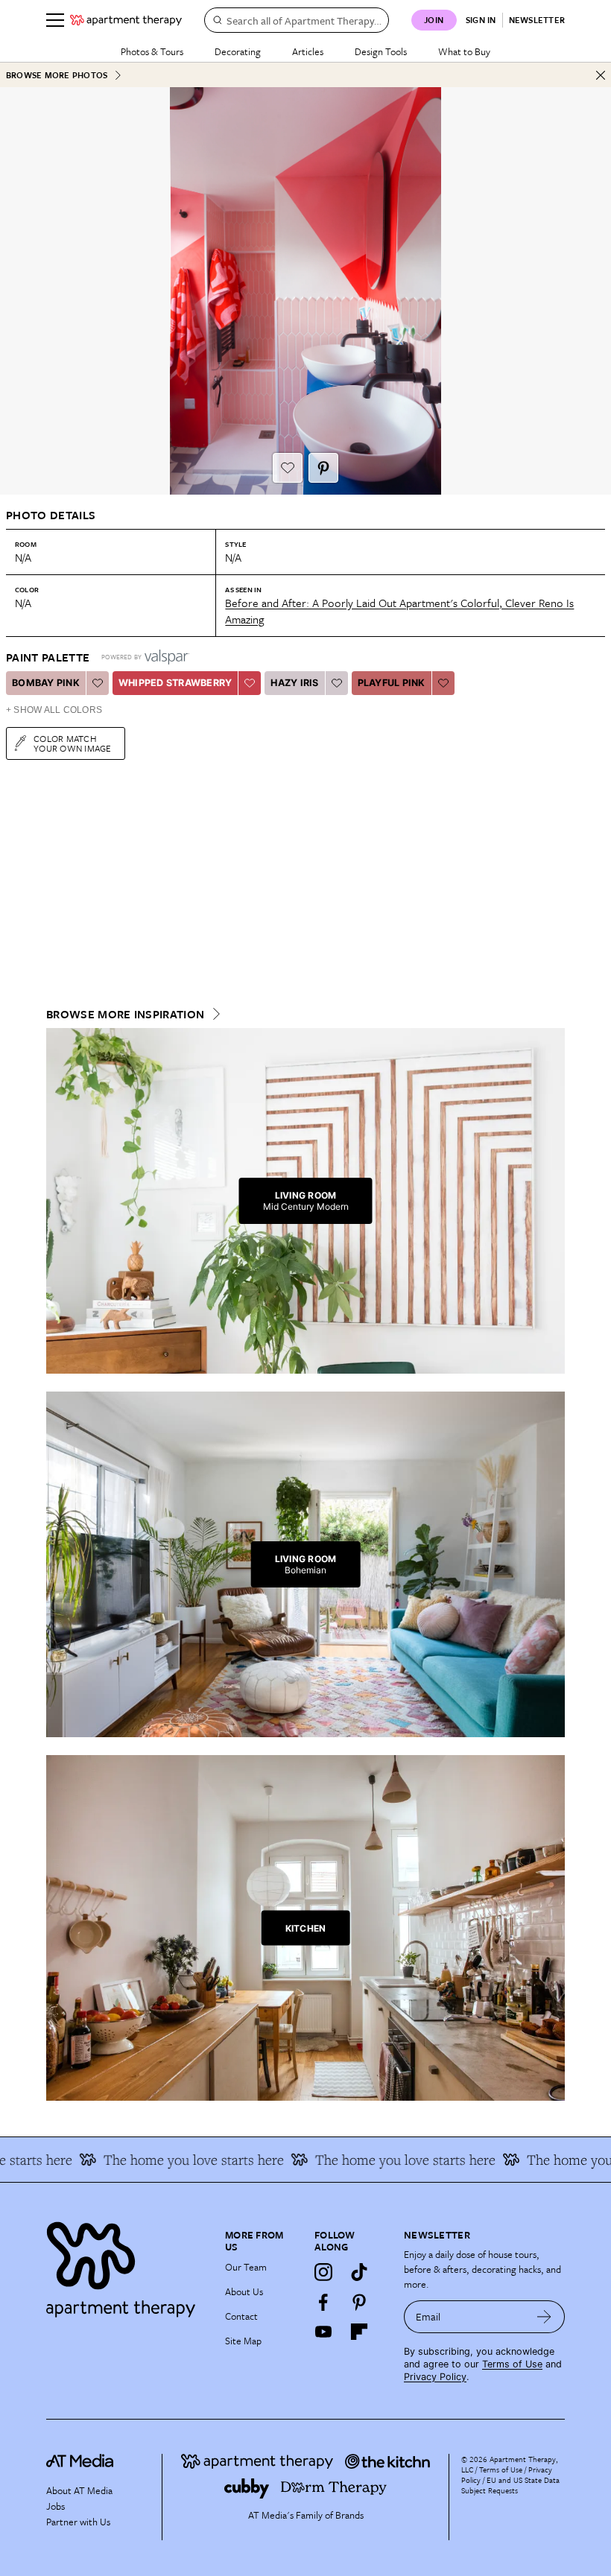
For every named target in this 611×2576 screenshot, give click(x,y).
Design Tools (381, 51)
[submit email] (544, 2317)
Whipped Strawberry (175, 683)
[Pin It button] (323, 468)
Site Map (243, 2341)
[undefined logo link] (126, 20)
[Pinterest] (359, 2302)
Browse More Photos (57, 75)
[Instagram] (323, 2272)
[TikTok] (359, 2272)
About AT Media (79, 2490)
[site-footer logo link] (80, 2463)
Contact (241, 2316)
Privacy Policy (435, 2377)
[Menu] (55, 20)
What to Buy (464, 51)
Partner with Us (78, 2522)
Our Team (246, 2267)
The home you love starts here (165, 2160)
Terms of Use (512, 2364)
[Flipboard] (359, 2332)
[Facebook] (323, 2302)
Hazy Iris (294, 683)
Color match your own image (73, 743)
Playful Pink (392, 683)
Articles (308, 51)
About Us (244, 2291)
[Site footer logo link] (127, 2266)
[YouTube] (323, 2332)
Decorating (238, 51)
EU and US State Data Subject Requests (510, 2485)
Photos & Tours (152, 51)
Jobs (56, 2506)
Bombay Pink (46, 683)
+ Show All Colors (54, 710)
